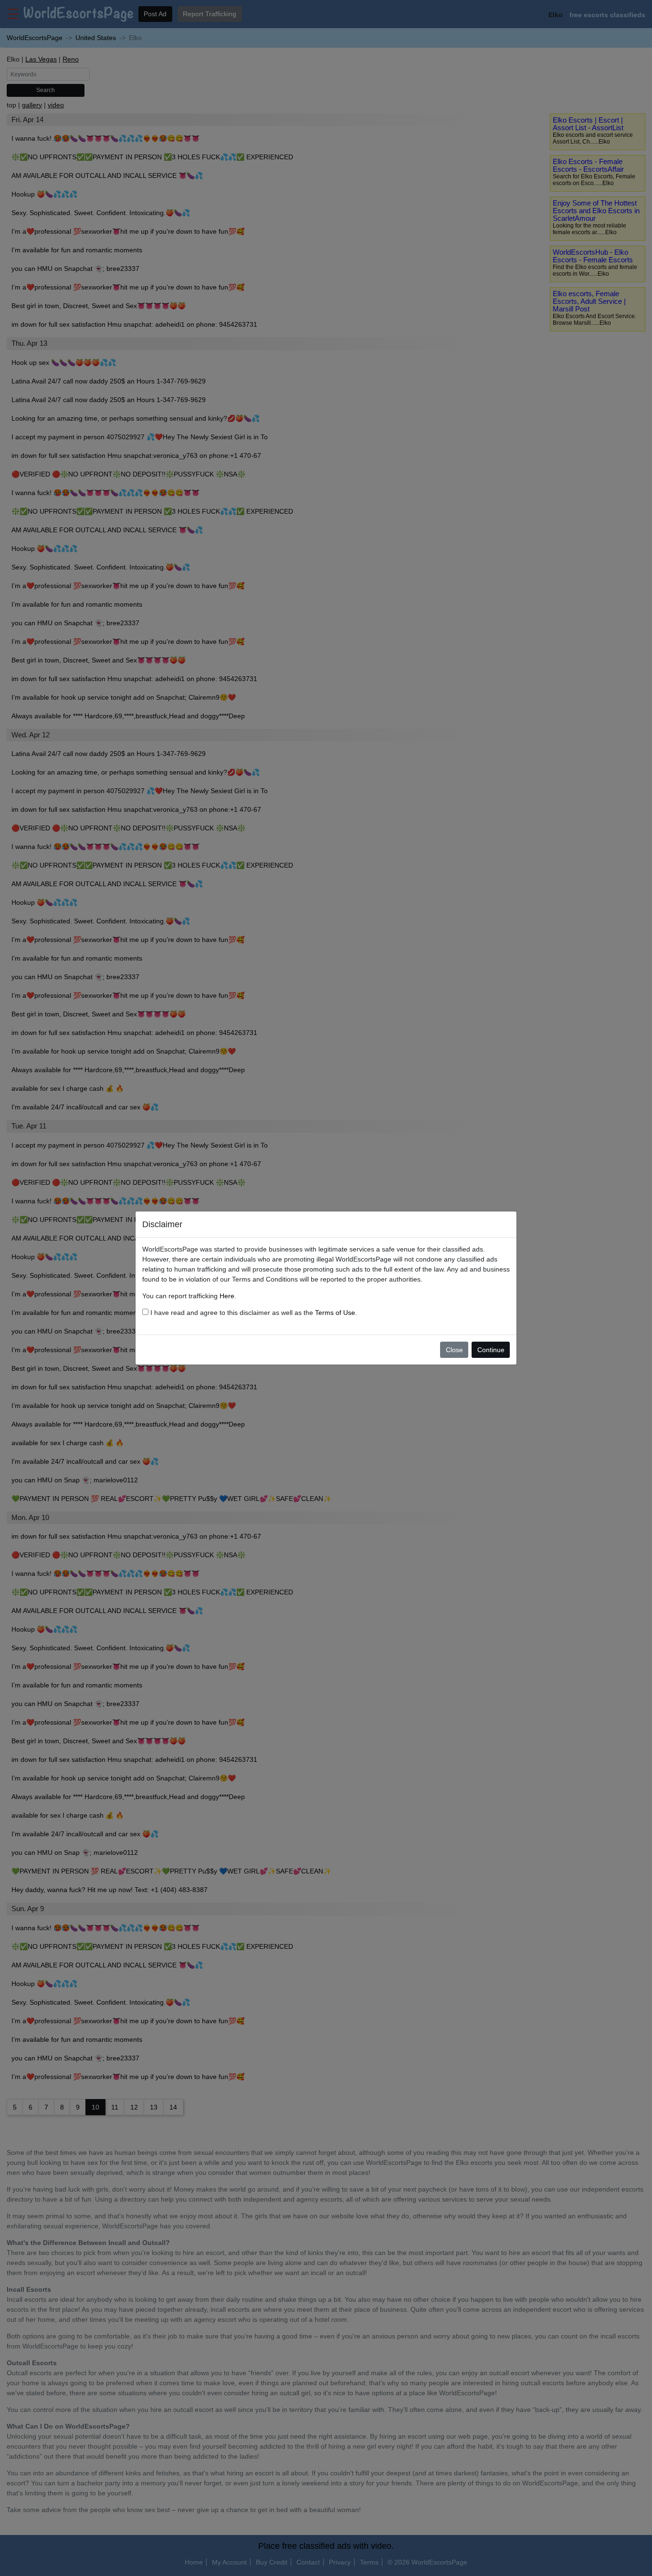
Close (454, 1350)
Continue (491, 1350)
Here (227, 1296)
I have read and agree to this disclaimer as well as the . (253, 1313)
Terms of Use (335, 1313)
